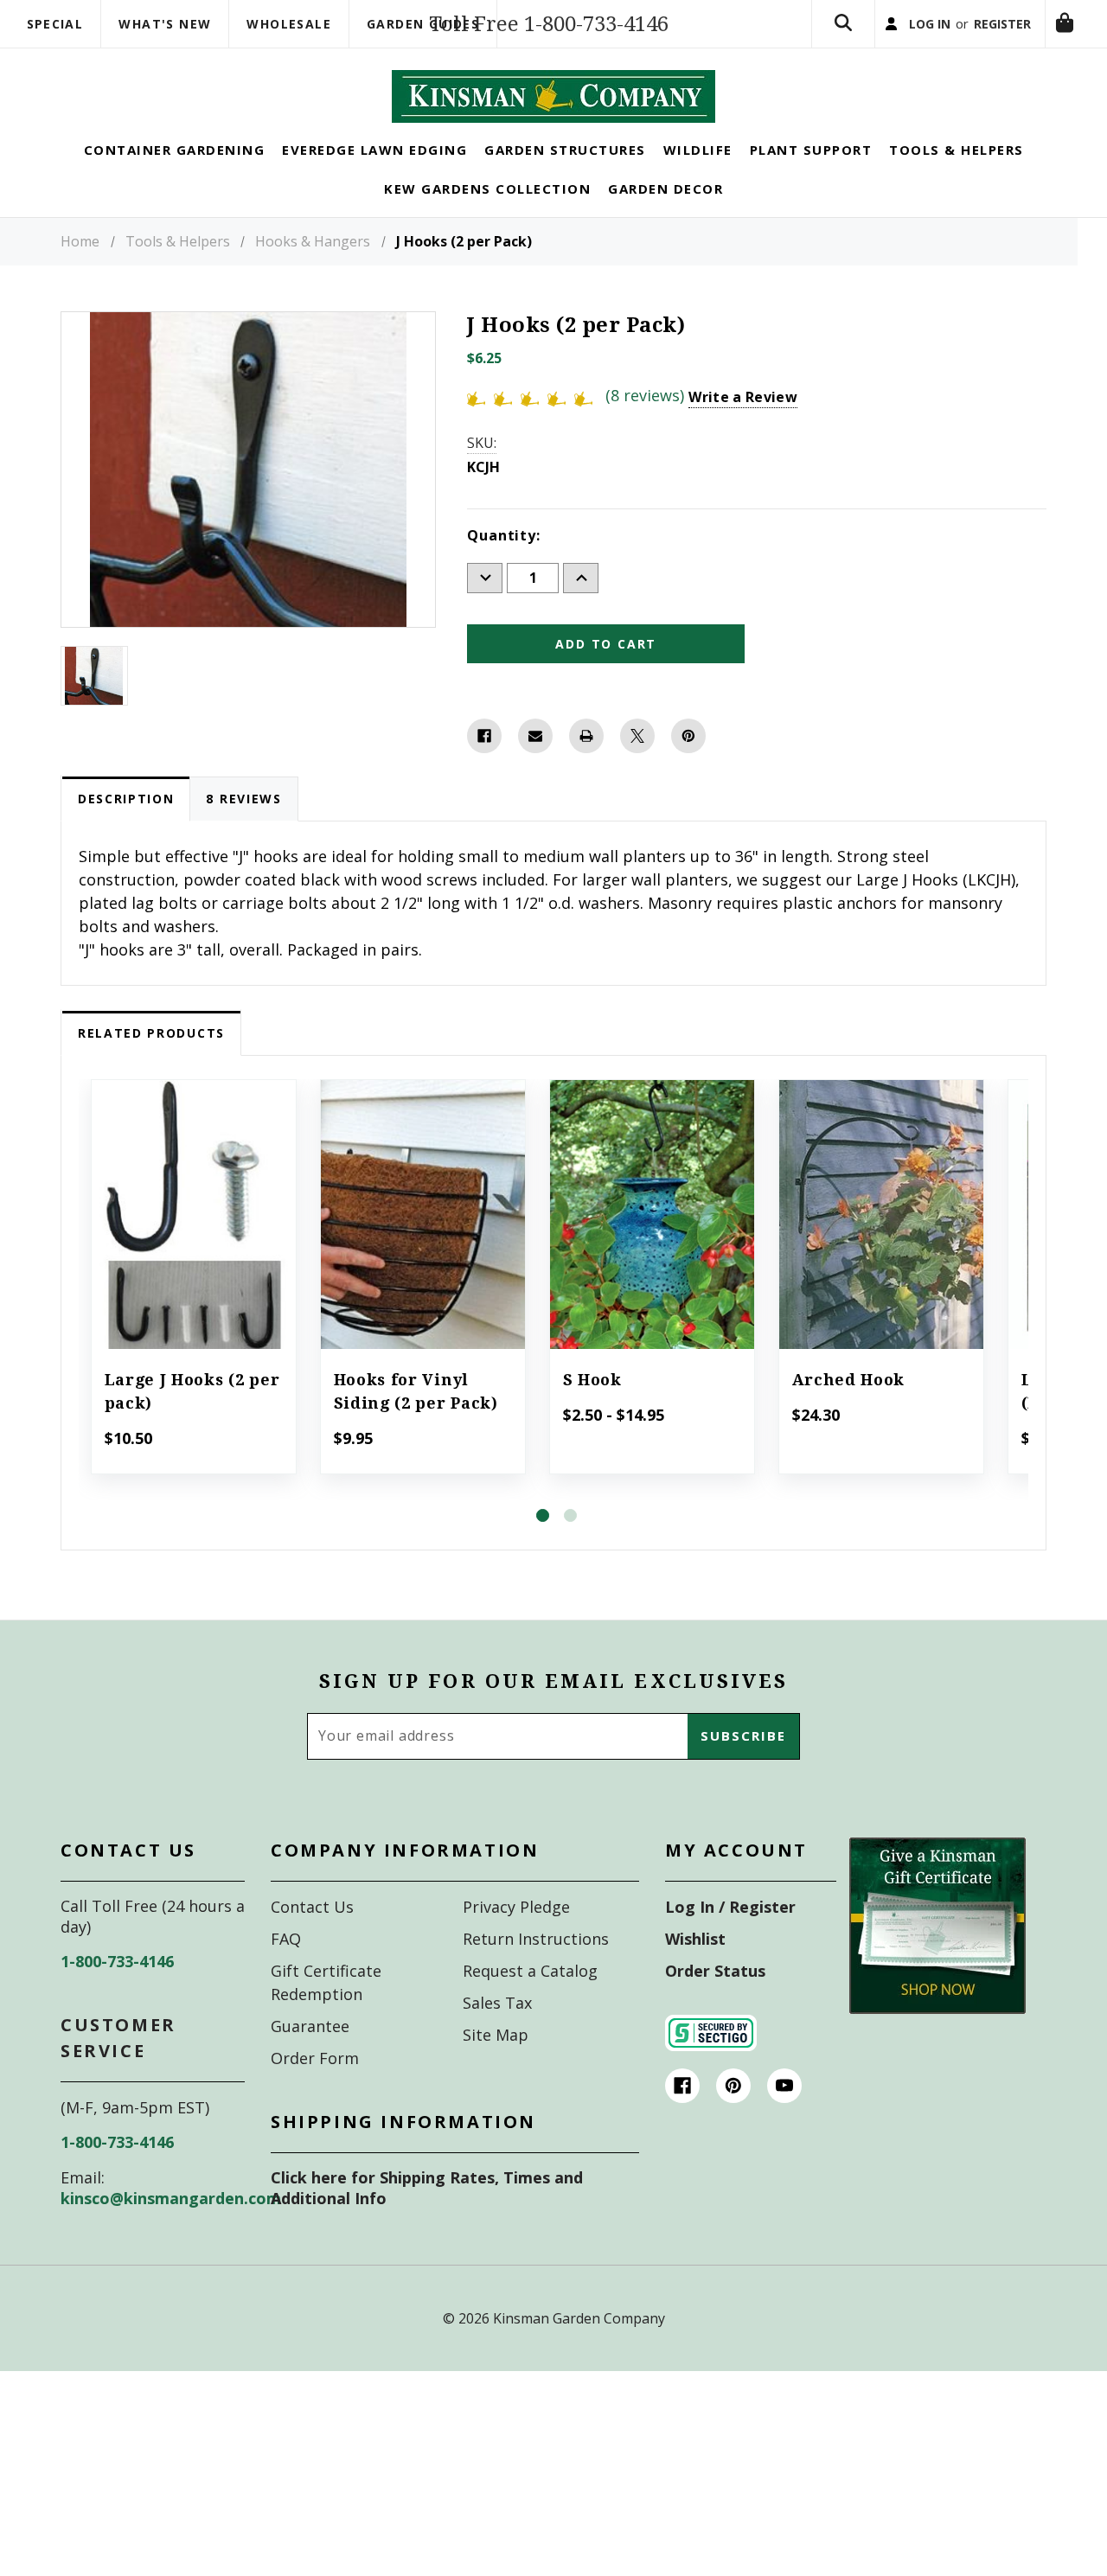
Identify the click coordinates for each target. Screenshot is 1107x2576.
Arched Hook (849, 1408)
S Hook (592, 1408)
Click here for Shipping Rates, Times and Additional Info (427, 2216)
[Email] (535, 764)
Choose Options (652, 1267)
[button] (937, 1954)
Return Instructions (536, 1967)
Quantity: (503, 564)
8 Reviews (243, 827)
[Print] (586, 764)
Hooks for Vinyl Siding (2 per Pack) (416, 1420)
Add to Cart (193, 1267)
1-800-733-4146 (117, 1990)
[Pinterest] (688, 764)
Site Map (496, 2063)
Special (55, 24)
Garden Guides (423, 24)
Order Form (315, 2087)
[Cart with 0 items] (793, 115)
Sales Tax (497, 2031)
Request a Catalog (530, 1999)
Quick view (193, 1219)
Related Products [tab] (151, 1061)
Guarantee (310, 2055)
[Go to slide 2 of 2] (570, 1545)
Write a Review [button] (742, 425)
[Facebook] (484, 764)
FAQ (286, 1967)
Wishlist (695, 1967)
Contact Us (312, 1935)
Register (979, 38)
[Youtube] (784, 2114)
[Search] (793, 38)
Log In (889, 38)
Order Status (715, 1999)
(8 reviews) (647, 424)
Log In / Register (730, 1935)
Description (126, 827)
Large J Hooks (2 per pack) (192, 1420)
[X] (637, 764)
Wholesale (289, 24)
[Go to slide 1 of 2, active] (543, 1545)
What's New (165, 24)
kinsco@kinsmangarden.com (171, 2227)
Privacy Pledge (516, 1935)
